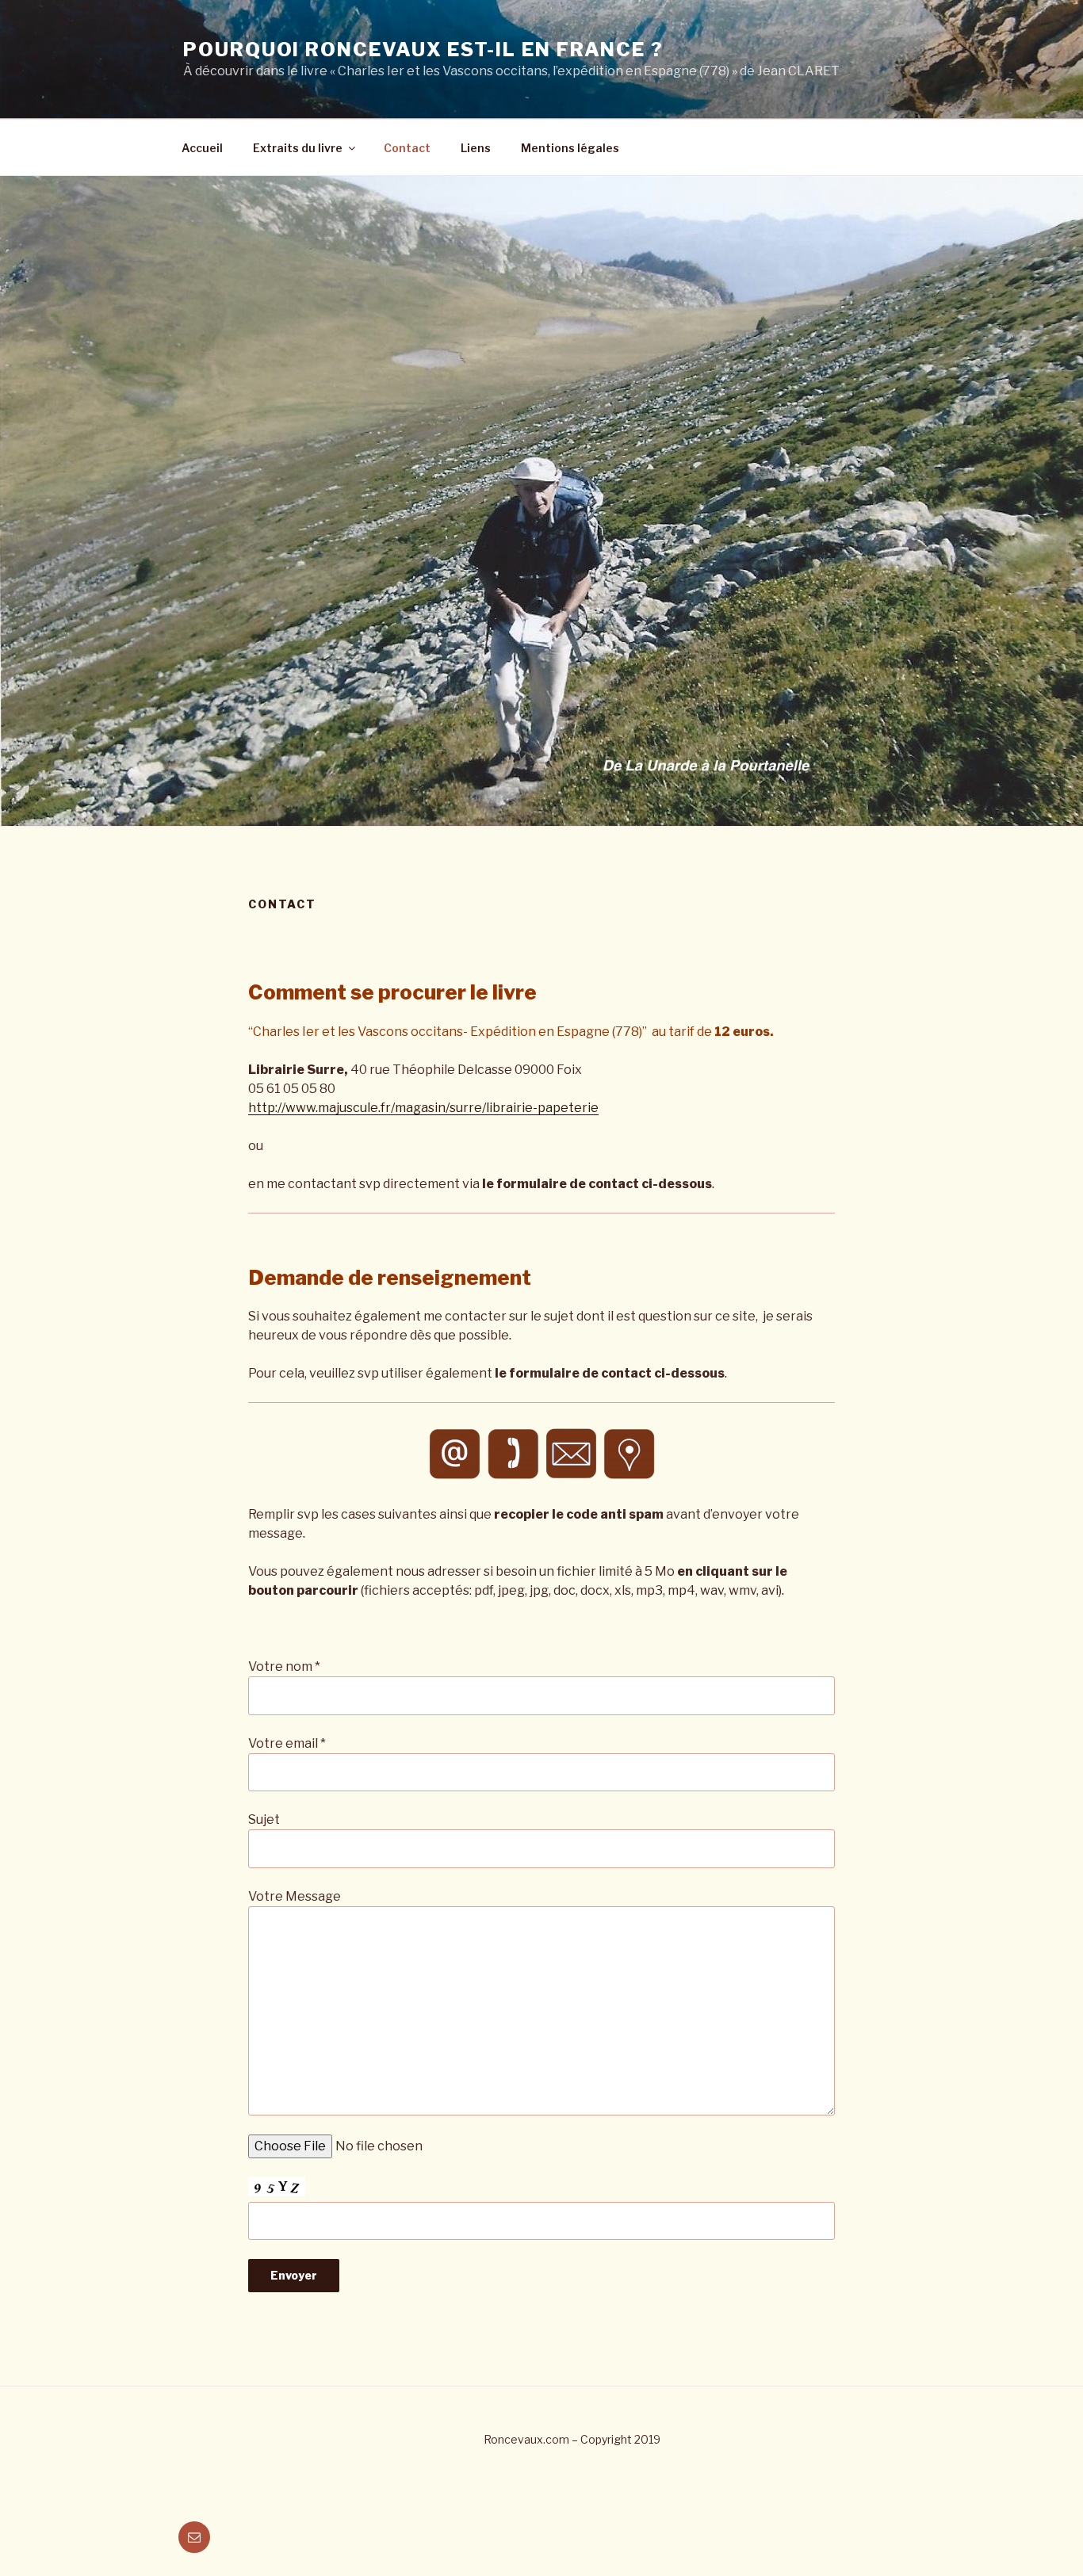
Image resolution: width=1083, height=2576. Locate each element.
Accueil (202, 148)
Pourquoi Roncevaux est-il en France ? (423, 50)
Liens (476, 148)
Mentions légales (570, 148)
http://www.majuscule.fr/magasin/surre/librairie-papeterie (423, 1108)
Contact (407, 148)
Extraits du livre (298, 148)
